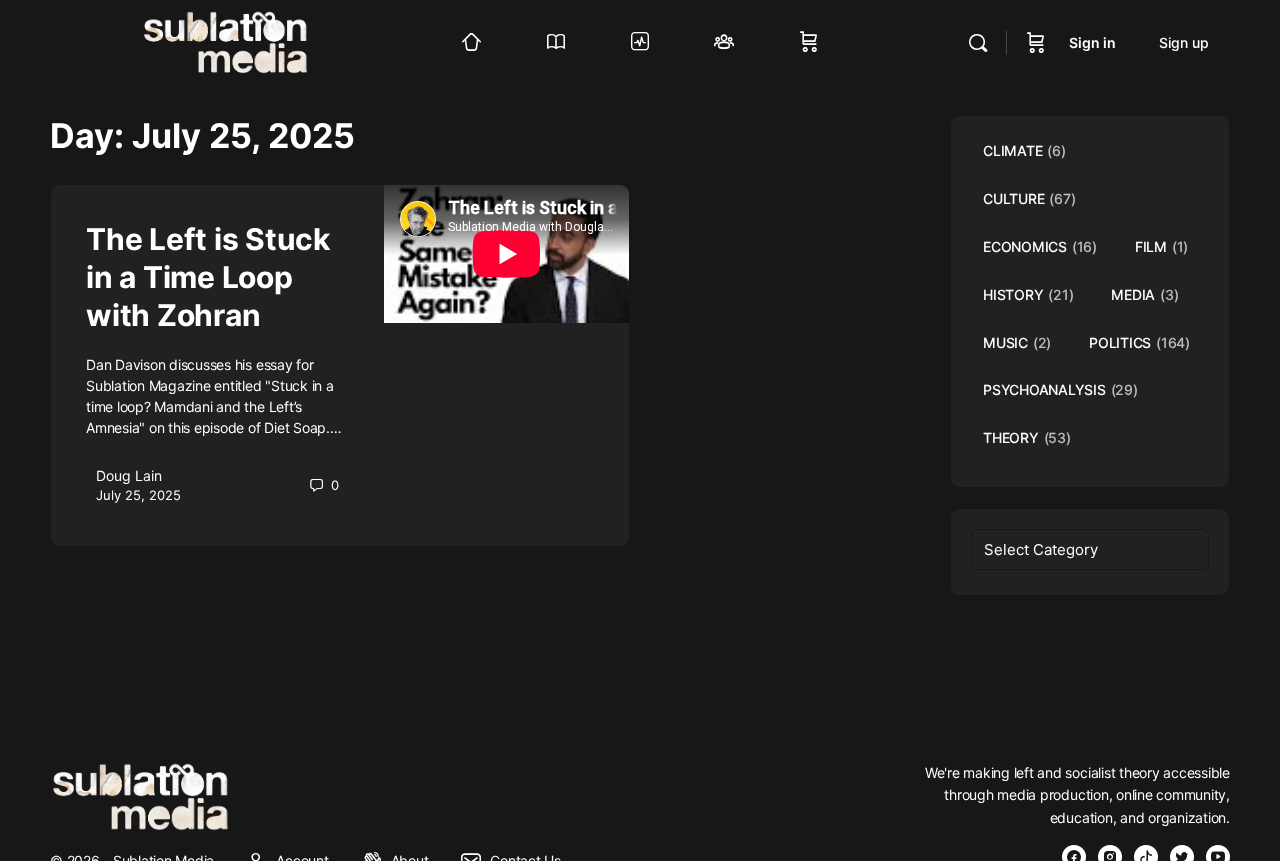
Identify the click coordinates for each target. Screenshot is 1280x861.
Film (1161, 246)
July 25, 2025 (138, 495)
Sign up (1184, 42)
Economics (1040, 246)
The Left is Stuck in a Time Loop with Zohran (208, 277)
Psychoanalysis (1060, 389)
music (1017, 342)
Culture (1029, 198)
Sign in (1092, 42)
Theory (1027, 437)
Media (1144, 294)
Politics (1139, 342)
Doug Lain (129, 475)
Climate (1024, 150)
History (1028, 294)
